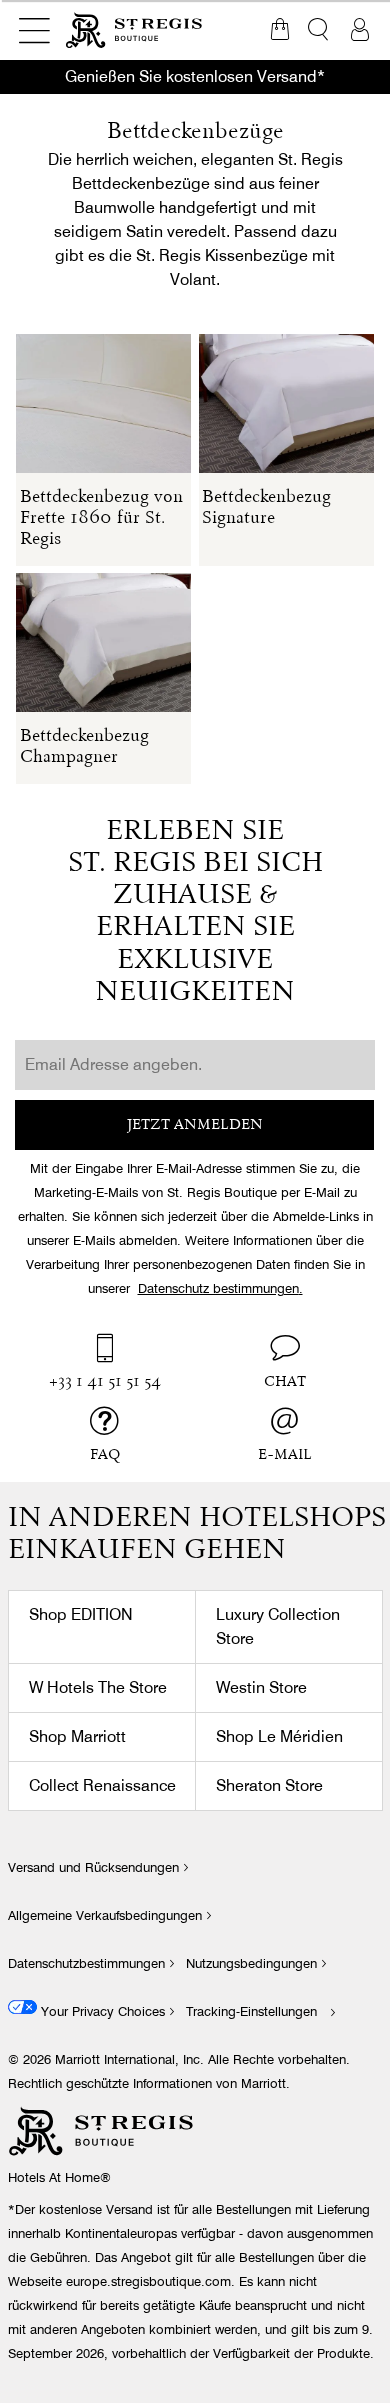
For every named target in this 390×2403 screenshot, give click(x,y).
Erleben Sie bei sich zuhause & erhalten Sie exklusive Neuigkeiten (195, 913)
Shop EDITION (81, 1614)
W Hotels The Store (98, 1687)
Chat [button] (285, 1383)
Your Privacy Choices (101, 2011)
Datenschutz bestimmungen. (220, 1288)
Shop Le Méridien (279, 1736)
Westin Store (261, 1687)
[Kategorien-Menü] (34, 30)
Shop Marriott (77, 1736)
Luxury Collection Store (278, 1626)
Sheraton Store (269, 1785)
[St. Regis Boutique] (135, 30)
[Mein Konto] (360, 30)
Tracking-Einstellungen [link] (251, 2011)
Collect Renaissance (102, 1785)
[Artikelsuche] (320, 30)
